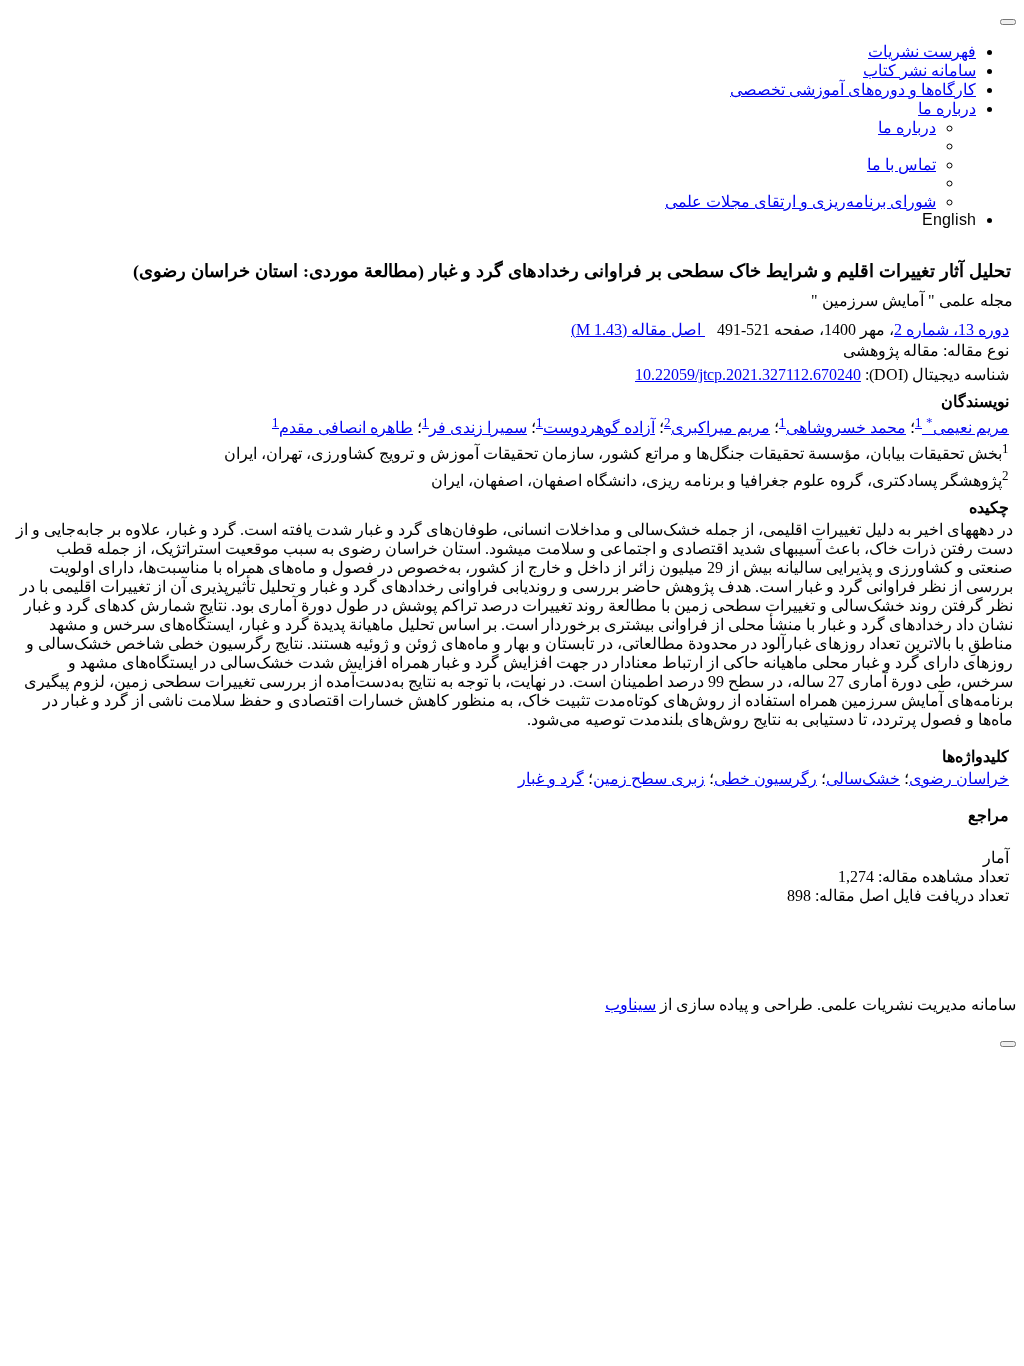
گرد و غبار (551, 778)
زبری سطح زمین (649, 778)
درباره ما (947, 108)
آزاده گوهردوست (599, 427)
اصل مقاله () (638, 329)
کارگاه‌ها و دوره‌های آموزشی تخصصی (853, 89)
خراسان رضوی (959, 778)
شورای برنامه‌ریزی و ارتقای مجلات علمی (800, 201)
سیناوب (630, 1004)
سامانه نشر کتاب (919, 70)
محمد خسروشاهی (846, 427)
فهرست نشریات (922, 51)
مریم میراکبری (720, 427)
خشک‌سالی (863, 778)
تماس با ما (901, 164)
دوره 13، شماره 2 (951, 329)
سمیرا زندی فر (478, 427)
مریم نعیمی (967, 427)
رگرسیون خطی (765, 778)
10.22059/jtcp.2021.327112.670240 (748, 374)
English (949, 219)
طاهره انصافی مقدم (346, 427)
